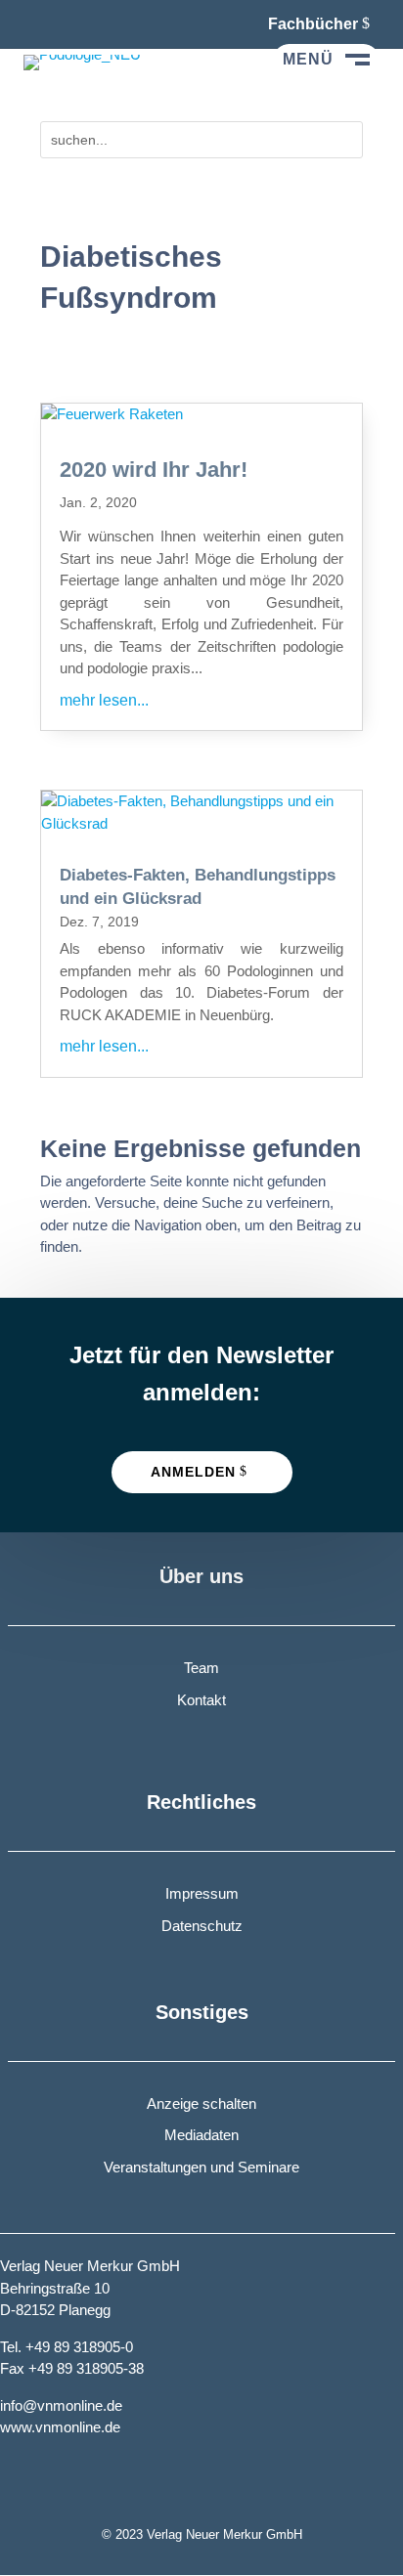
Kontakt (201, 1700)
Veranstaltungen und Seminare (201, 2167)
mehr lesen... (104, 700)
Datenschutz (202, 1926)
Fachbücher (313, 24)
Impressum (202, 1893)
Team (201, 1668)
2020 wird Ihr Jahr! (154, 470)
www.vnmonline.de (60, 2427)
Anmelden (193, 1472)
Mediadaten (201, 2135)
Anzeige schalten (201, 2104)
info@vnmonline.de (61, 2405)
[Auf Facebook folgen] (39, 23)
